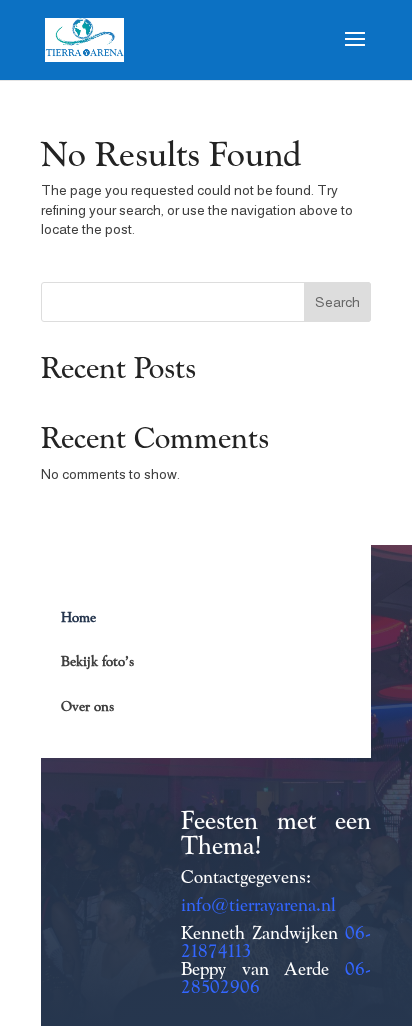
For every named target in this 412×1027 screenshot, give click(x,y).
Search (337, 302)
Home (78, 617)
